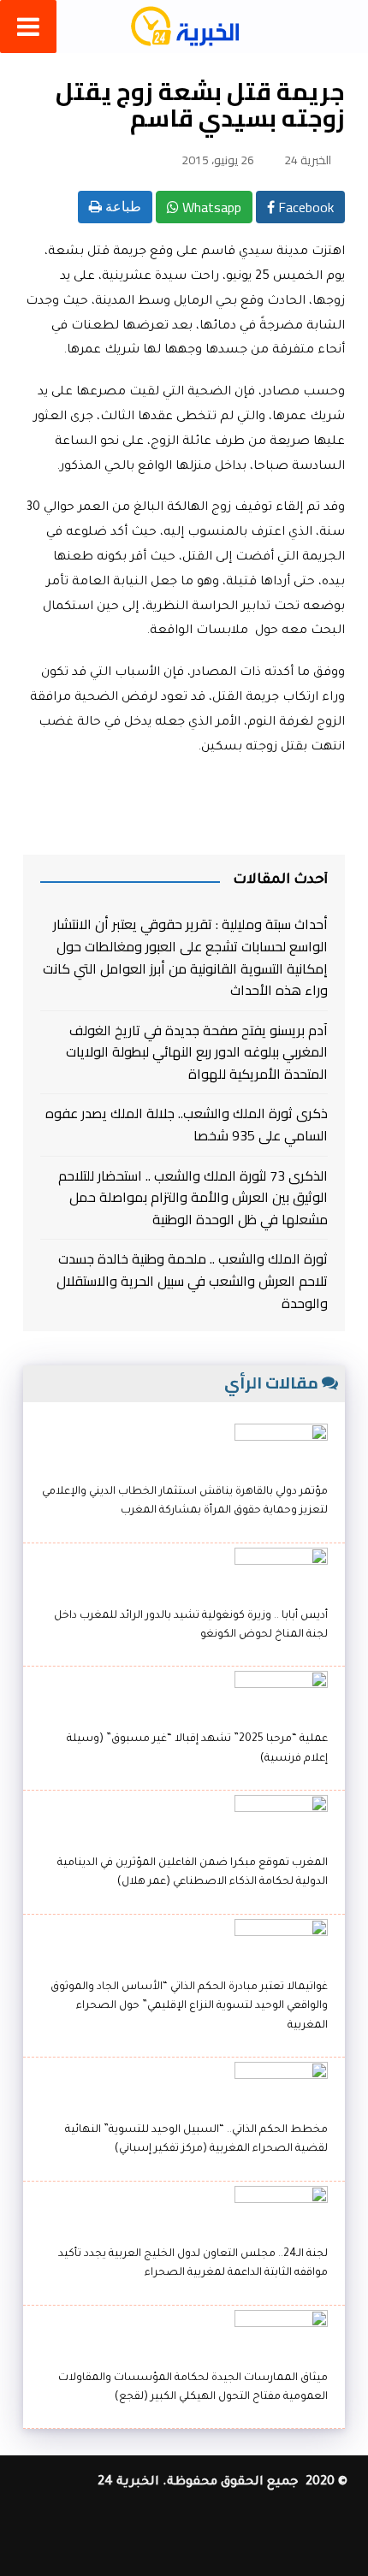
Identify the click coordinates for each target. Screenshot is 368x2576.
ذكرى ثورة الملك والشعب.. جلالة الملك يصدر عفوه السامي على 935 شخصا (186, 1125)
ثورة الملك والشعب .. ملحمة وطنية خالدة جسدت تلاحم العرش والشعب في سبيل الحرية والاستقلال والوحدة (192, 1281)
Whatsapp (210, 207)
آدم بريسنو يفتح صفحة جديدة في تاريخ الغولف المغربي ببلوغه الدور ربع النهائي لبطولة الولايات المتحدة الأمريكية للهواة (196, 1053)
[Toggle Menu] (28, 27)
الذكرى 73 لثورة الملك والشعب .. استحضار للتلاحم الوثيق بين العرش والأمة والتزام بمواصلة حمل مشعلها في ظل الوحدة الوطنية (193, 1198)
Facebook (304, 207)
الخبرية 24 (308, 160)
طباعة (122, 207)
